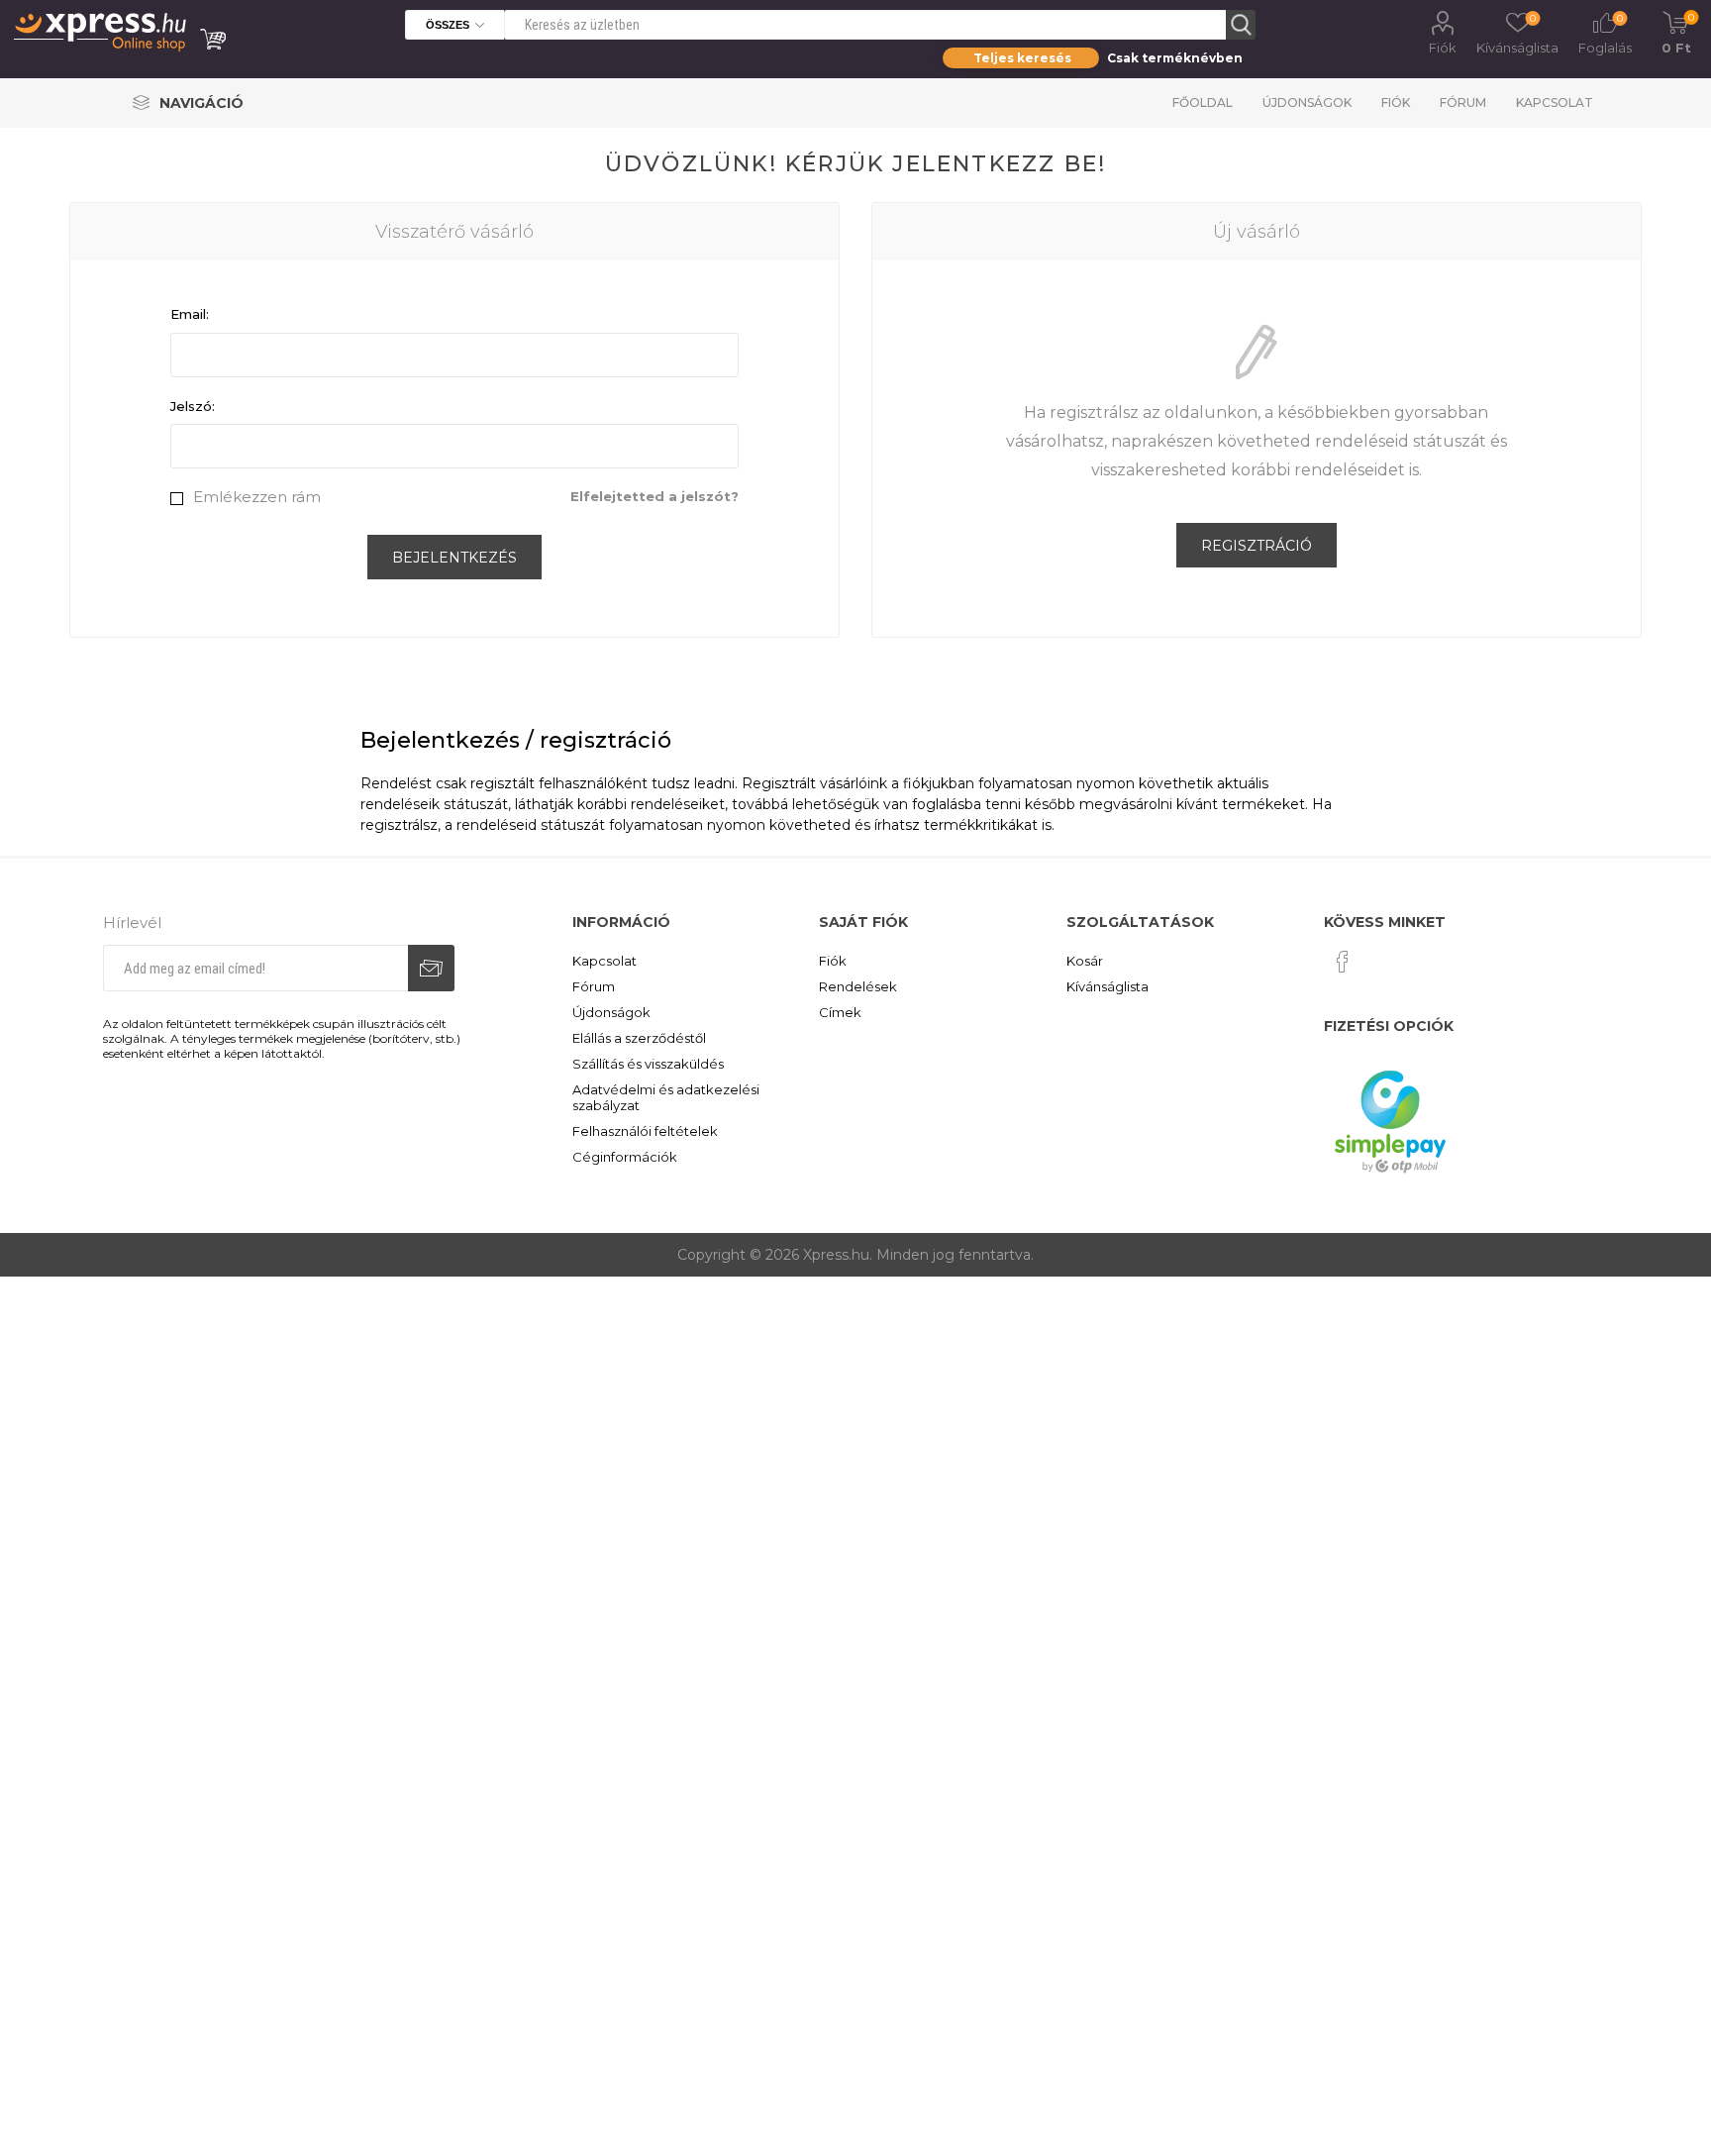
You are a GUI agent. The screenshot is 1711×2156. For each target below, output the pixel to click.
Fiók (1443, 48)
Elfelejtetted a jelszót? (654, 496)
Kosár (1085, 961)
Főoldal (1203, 103)
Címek (840, 1012)
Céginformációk (625, 1157)
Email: (190, 314)
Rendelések (858, 986)
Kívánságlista (1107, 986)
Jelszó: (193, 406)
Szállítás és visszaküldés (648, 1064)
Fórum (1463, 103)
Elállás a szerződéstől (639, 1038)
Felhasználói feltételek (645, 1131)
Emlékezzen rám (257, 497)
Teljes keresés (1022, 58)
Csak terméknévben (1175, 58)
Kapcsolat (1555, 103)
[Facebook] (1343, 962)
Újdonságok (1307, 103)
